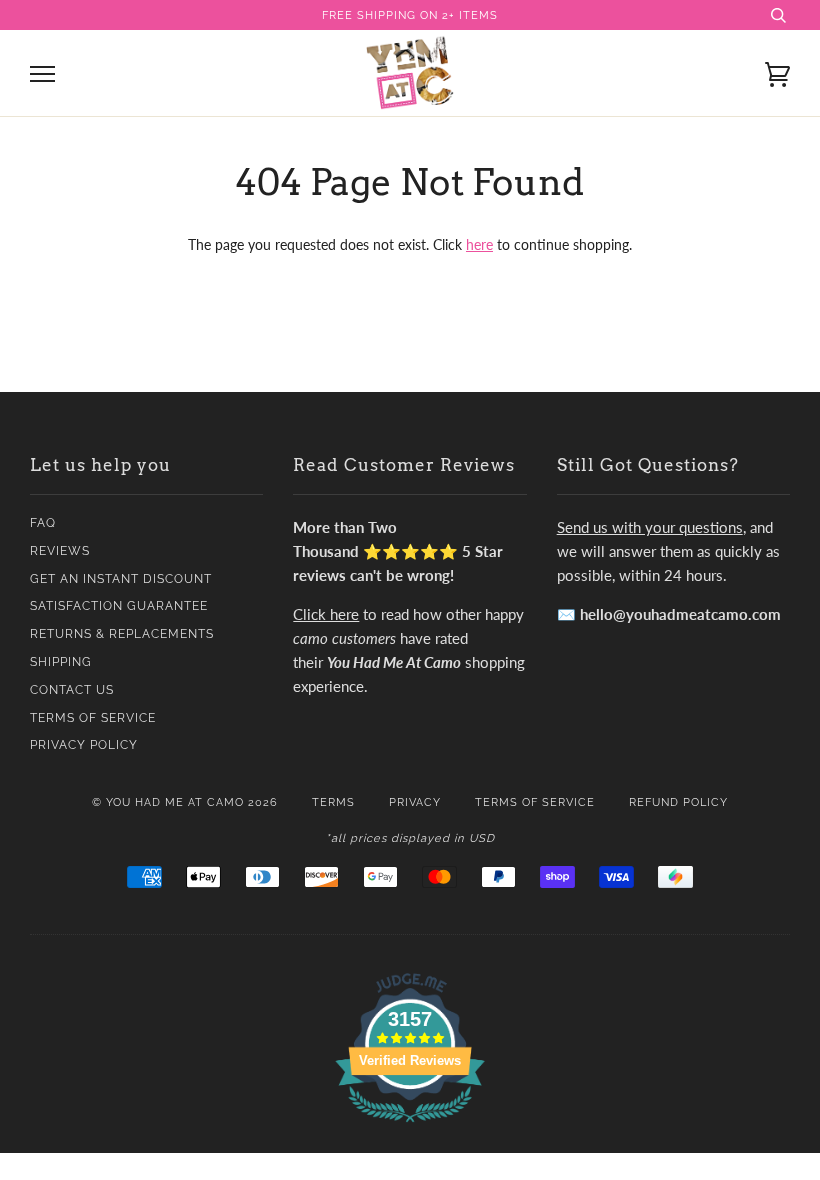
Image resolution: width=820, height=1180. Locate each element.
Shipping (61, 662)
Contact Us (72, 690)
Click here (326, 614)
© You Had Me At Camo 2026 (185, 802)
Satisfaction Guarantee (119, 606)
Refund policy (678, 802)
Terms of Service (93, 718)
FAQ (43, 523)
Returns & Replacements (122, 634)
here (479, 244)
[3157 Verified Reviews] (410, 1125)
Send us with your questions (650, 527)
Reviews (60, 551)
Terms (333, 802)
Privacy (415, 802)
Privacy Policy (84, 745)
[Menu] (42, 74)
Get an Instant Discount (121, 579)
